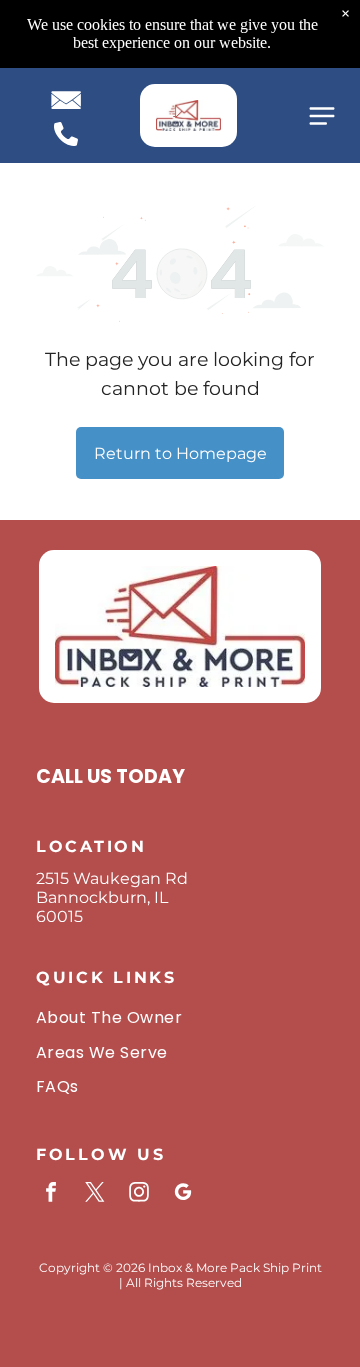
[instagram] (139, 1194)
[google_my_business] (183, 1194)
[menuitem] (180, 1017)
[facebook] (51, 1194)
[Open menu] (322, 116)
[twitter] (95, 1194)
